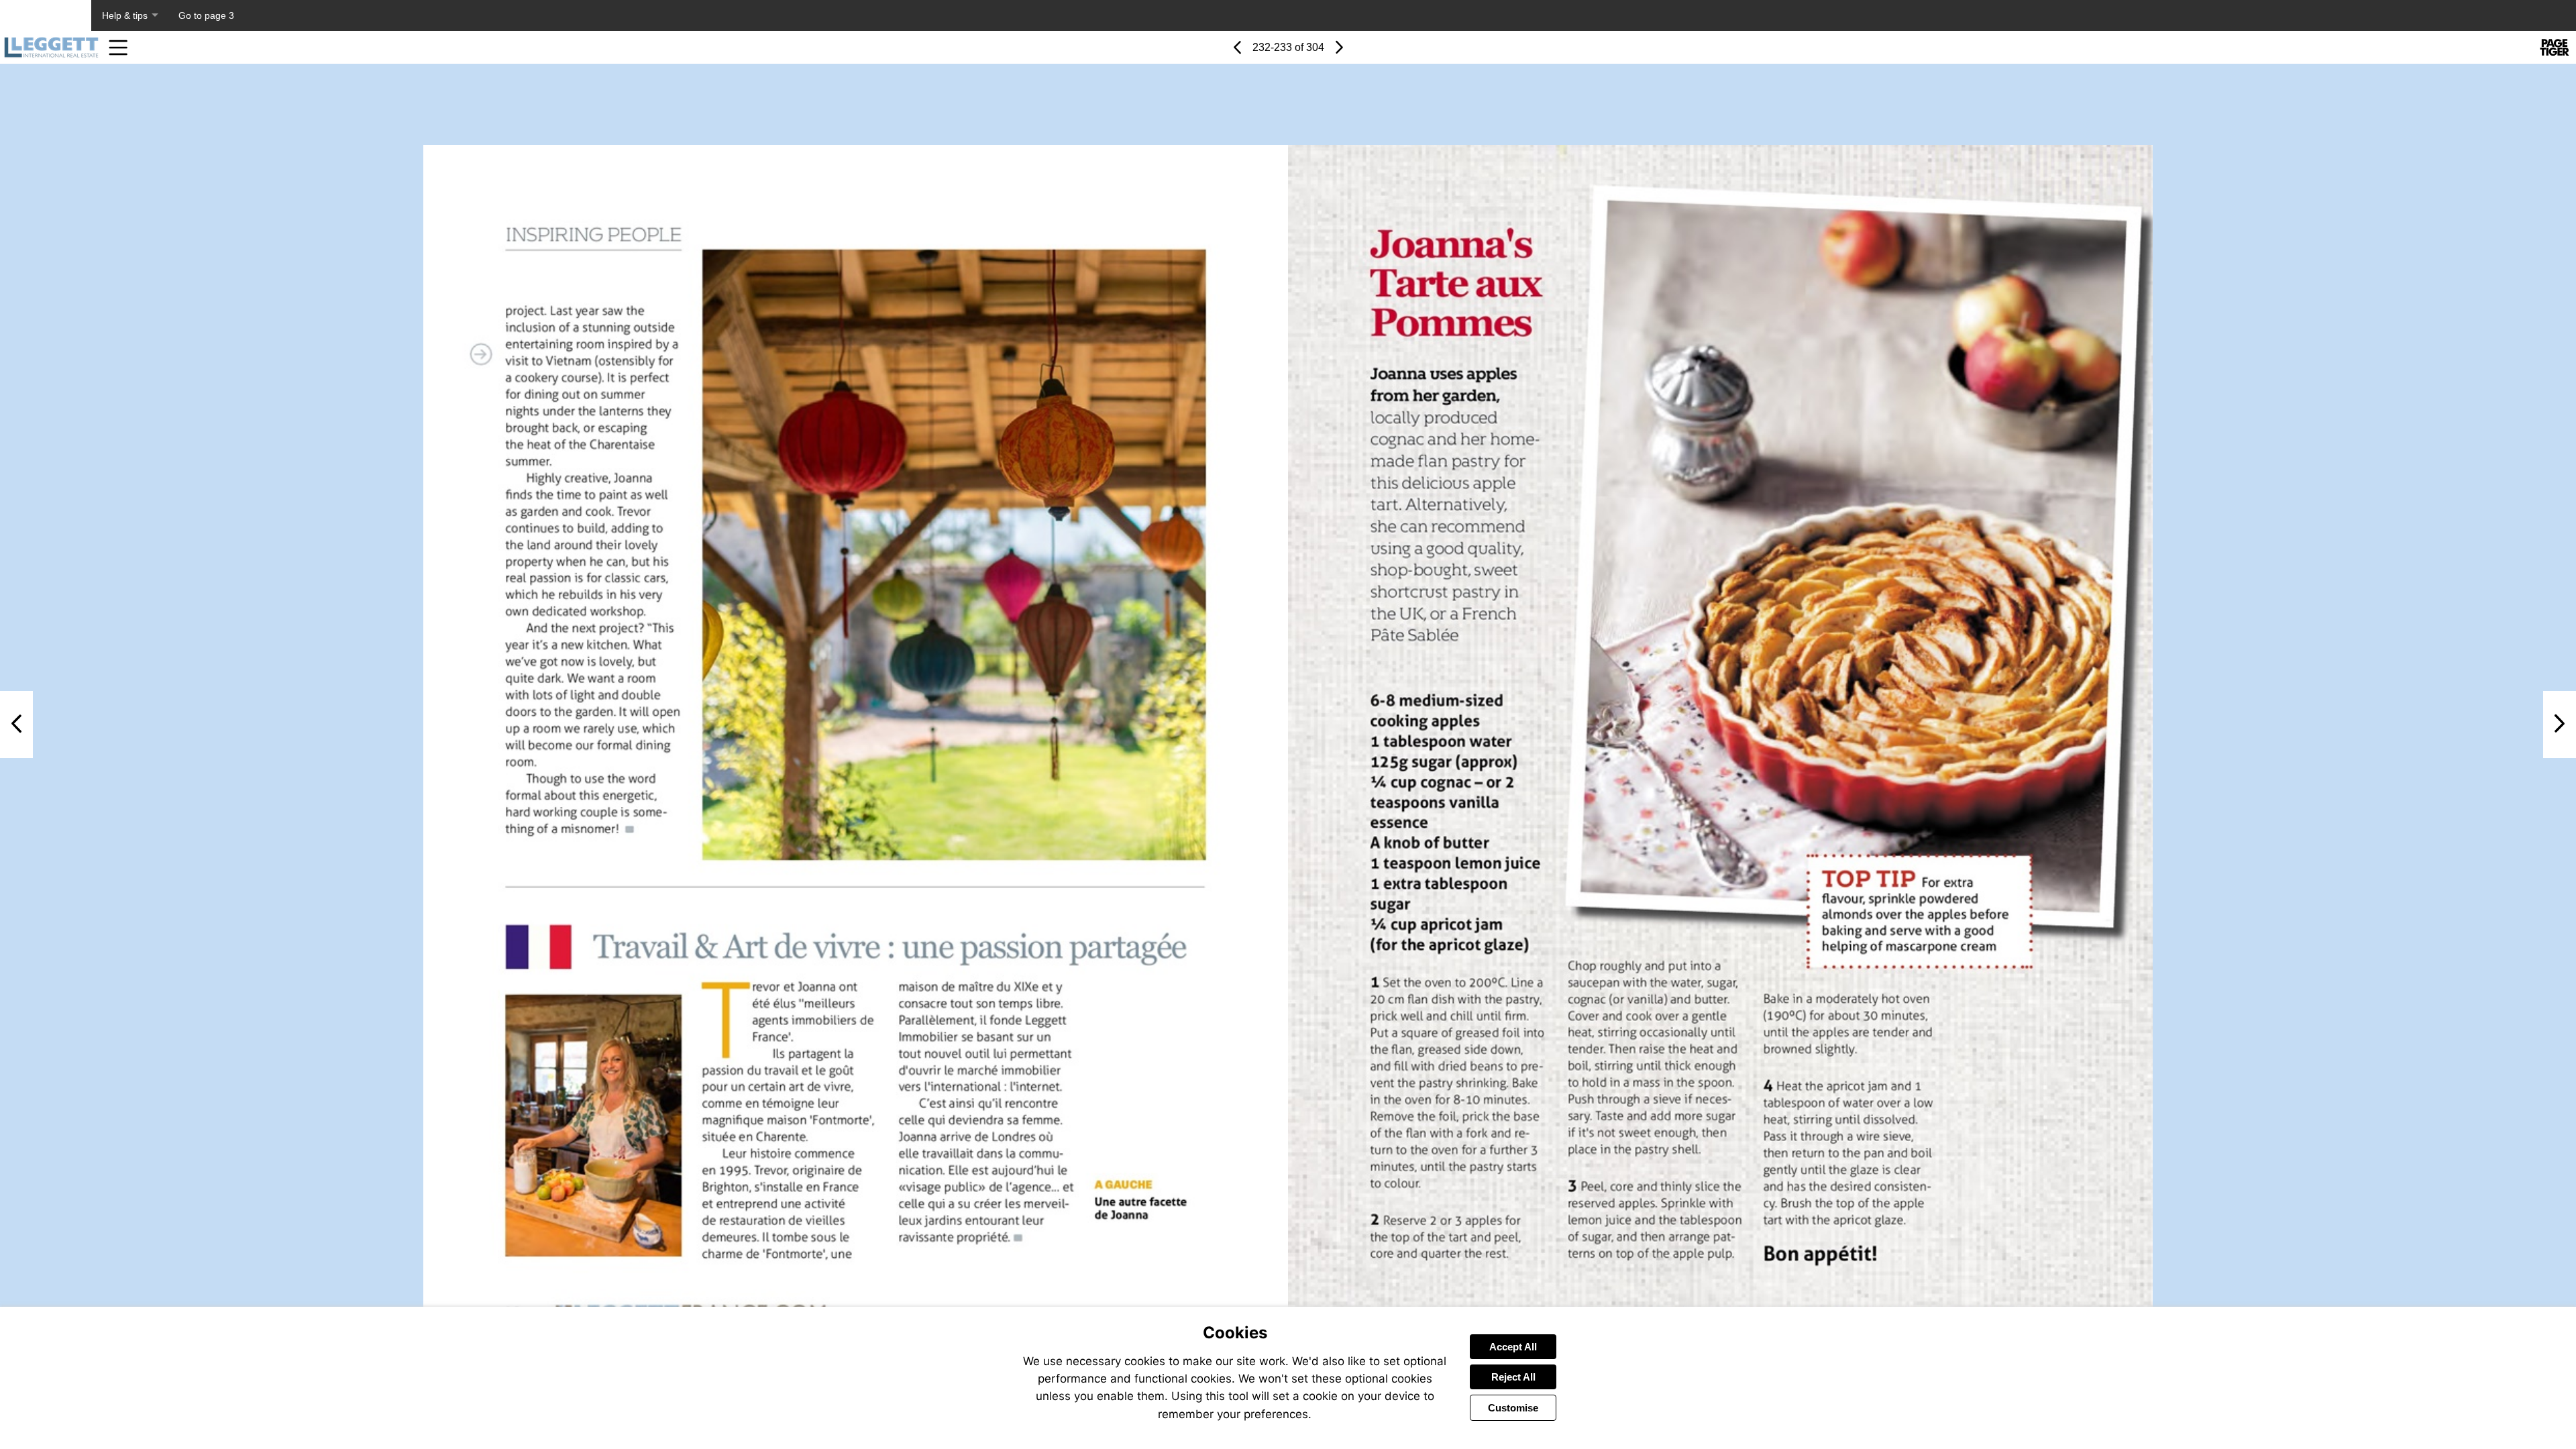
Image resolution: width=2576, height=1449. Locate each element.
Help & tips (125, 15)
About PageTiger (46, 15)
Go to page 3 (206, 15)
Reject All (1513, 1377)
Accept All (1513, 1347)
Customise (1513, 1408)
